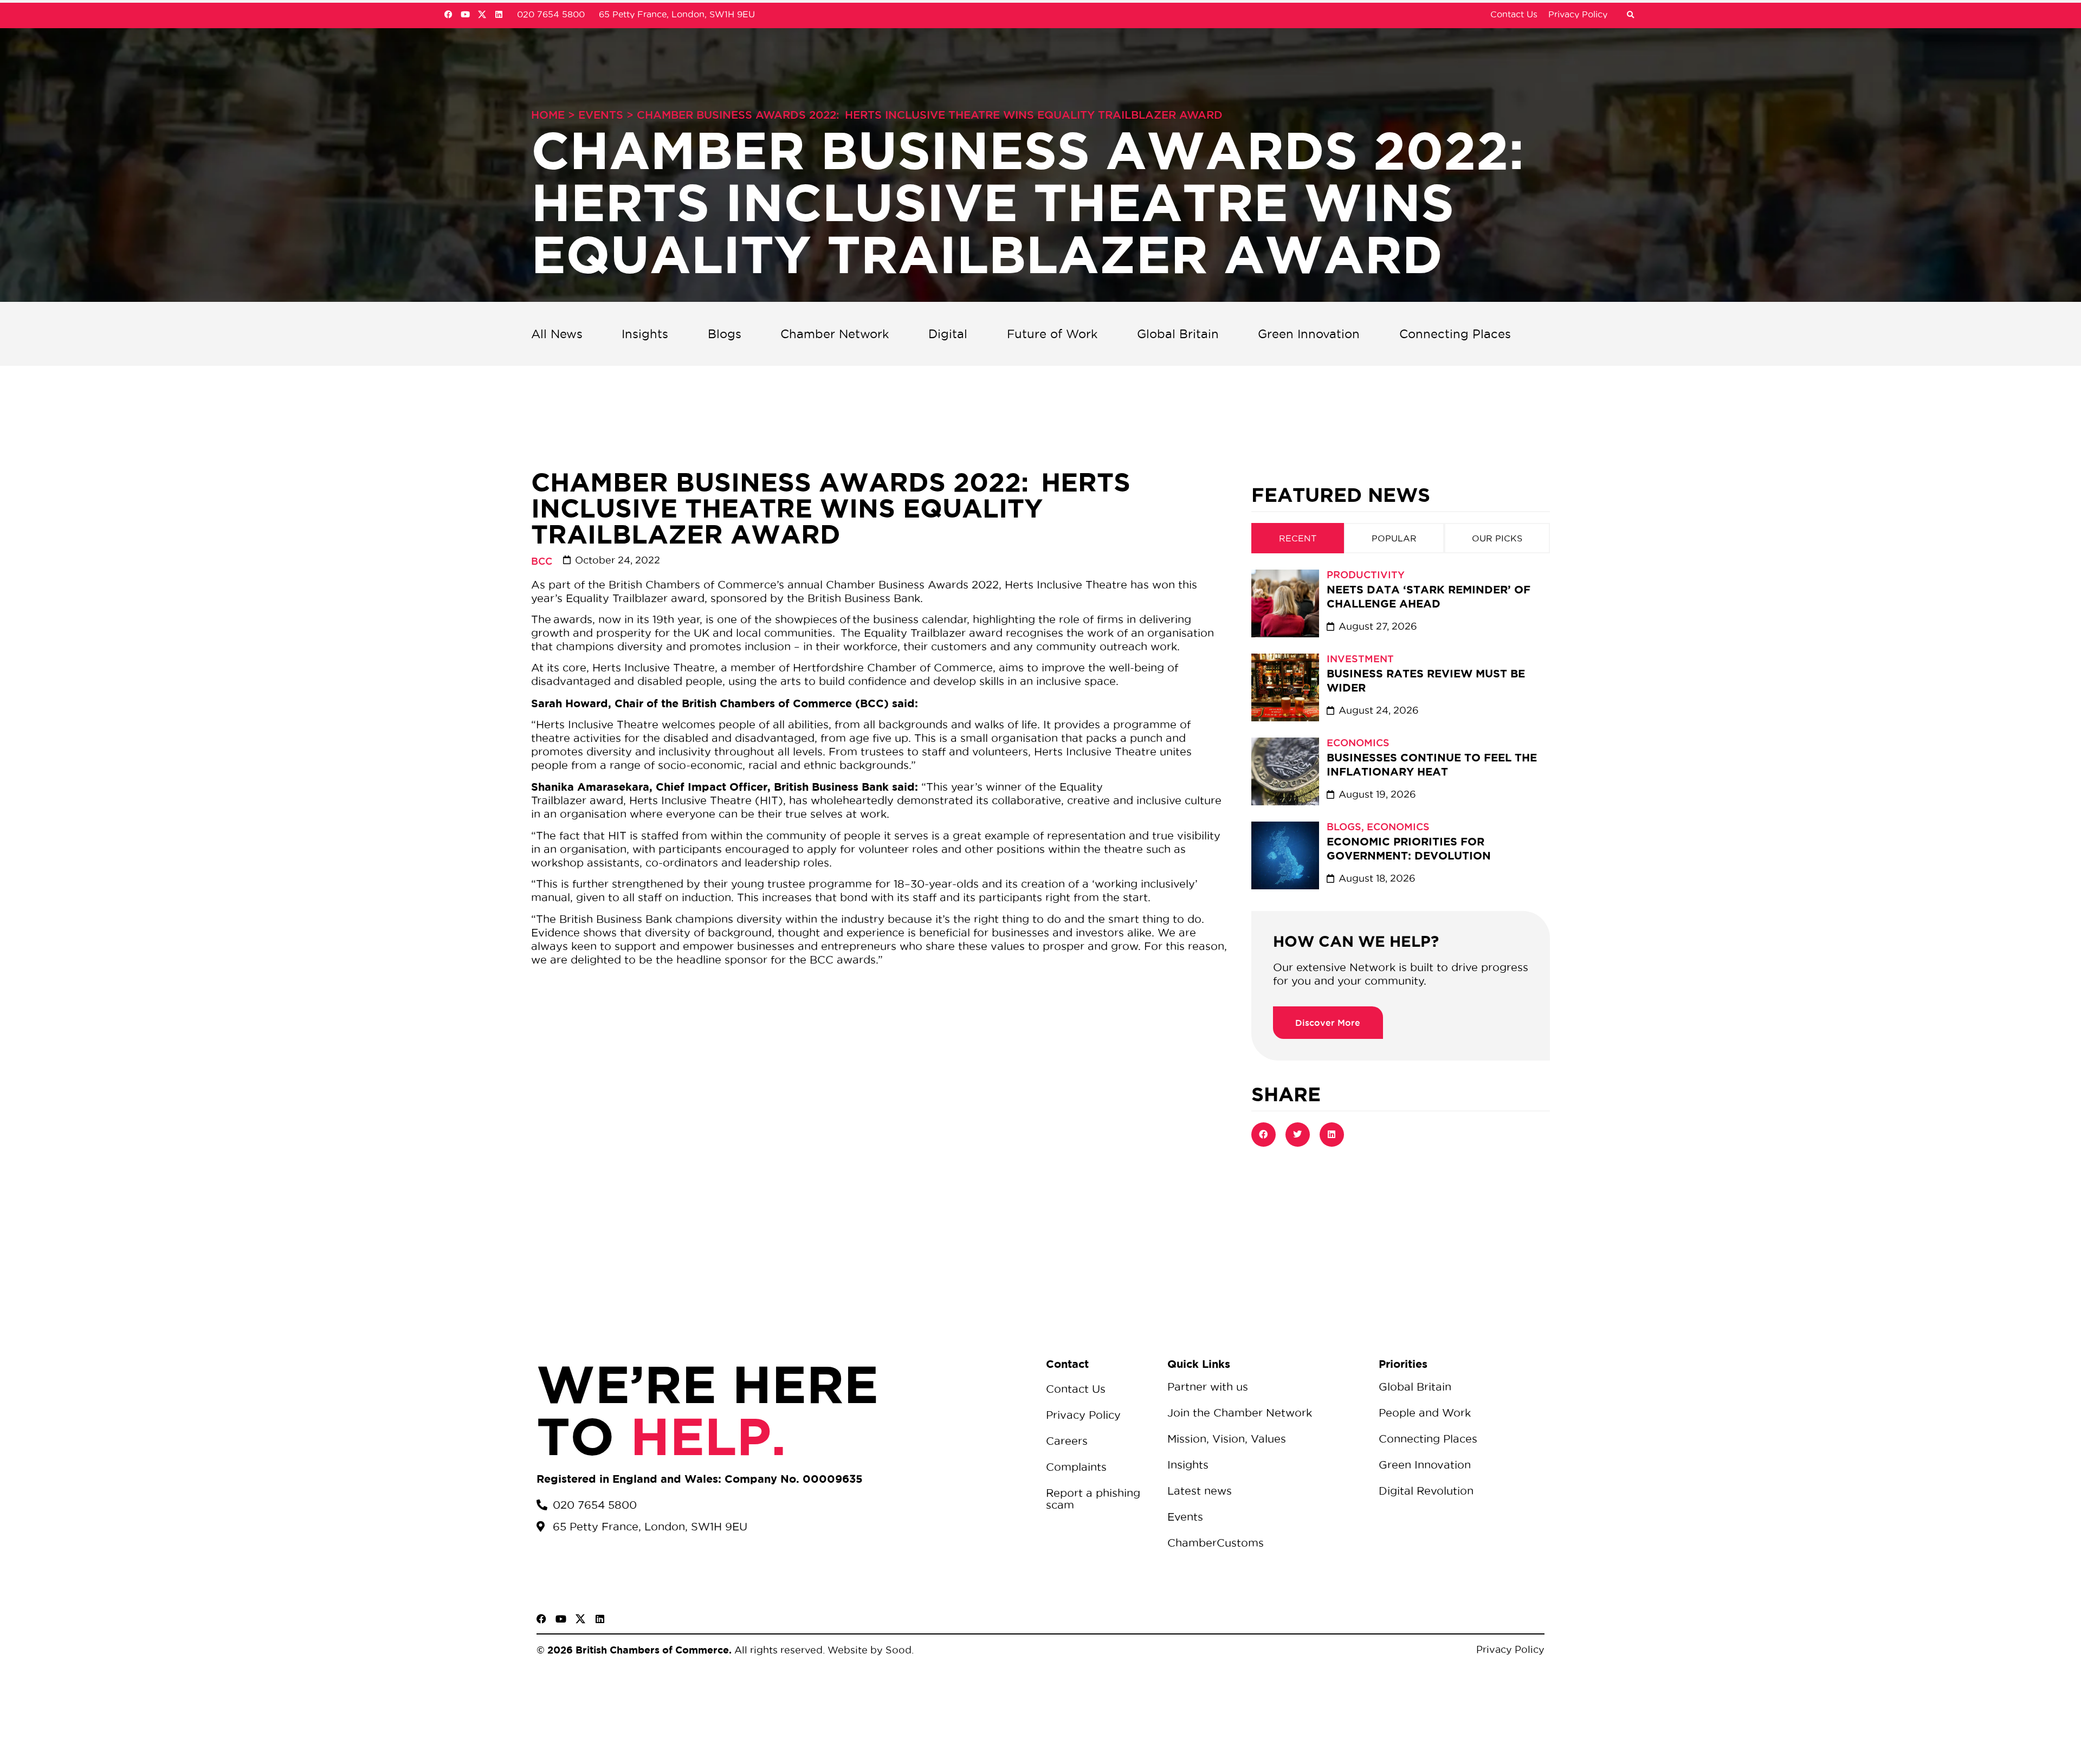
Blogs (725, 334)
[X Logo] (482, 14)
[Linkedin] (499, 14)
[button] (1630, 15)
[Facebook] (448, 14)
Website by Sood (868, 1650)
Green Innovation (1309, 334)
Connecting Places (1455, 334)
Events (601, 115)
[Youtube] (465, 14)
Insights (645, 334)
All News (557, 334)
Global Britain (1178, 334)
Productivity (1366, 574)
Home (548, 115)
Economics (1358, 742)
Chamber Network (835, 334)
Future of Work (1052, 334)
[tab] (1298, 538)
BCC (542, 561)
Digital (948, 334)
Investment (1360, 658)
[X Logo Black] (580, 1619)
